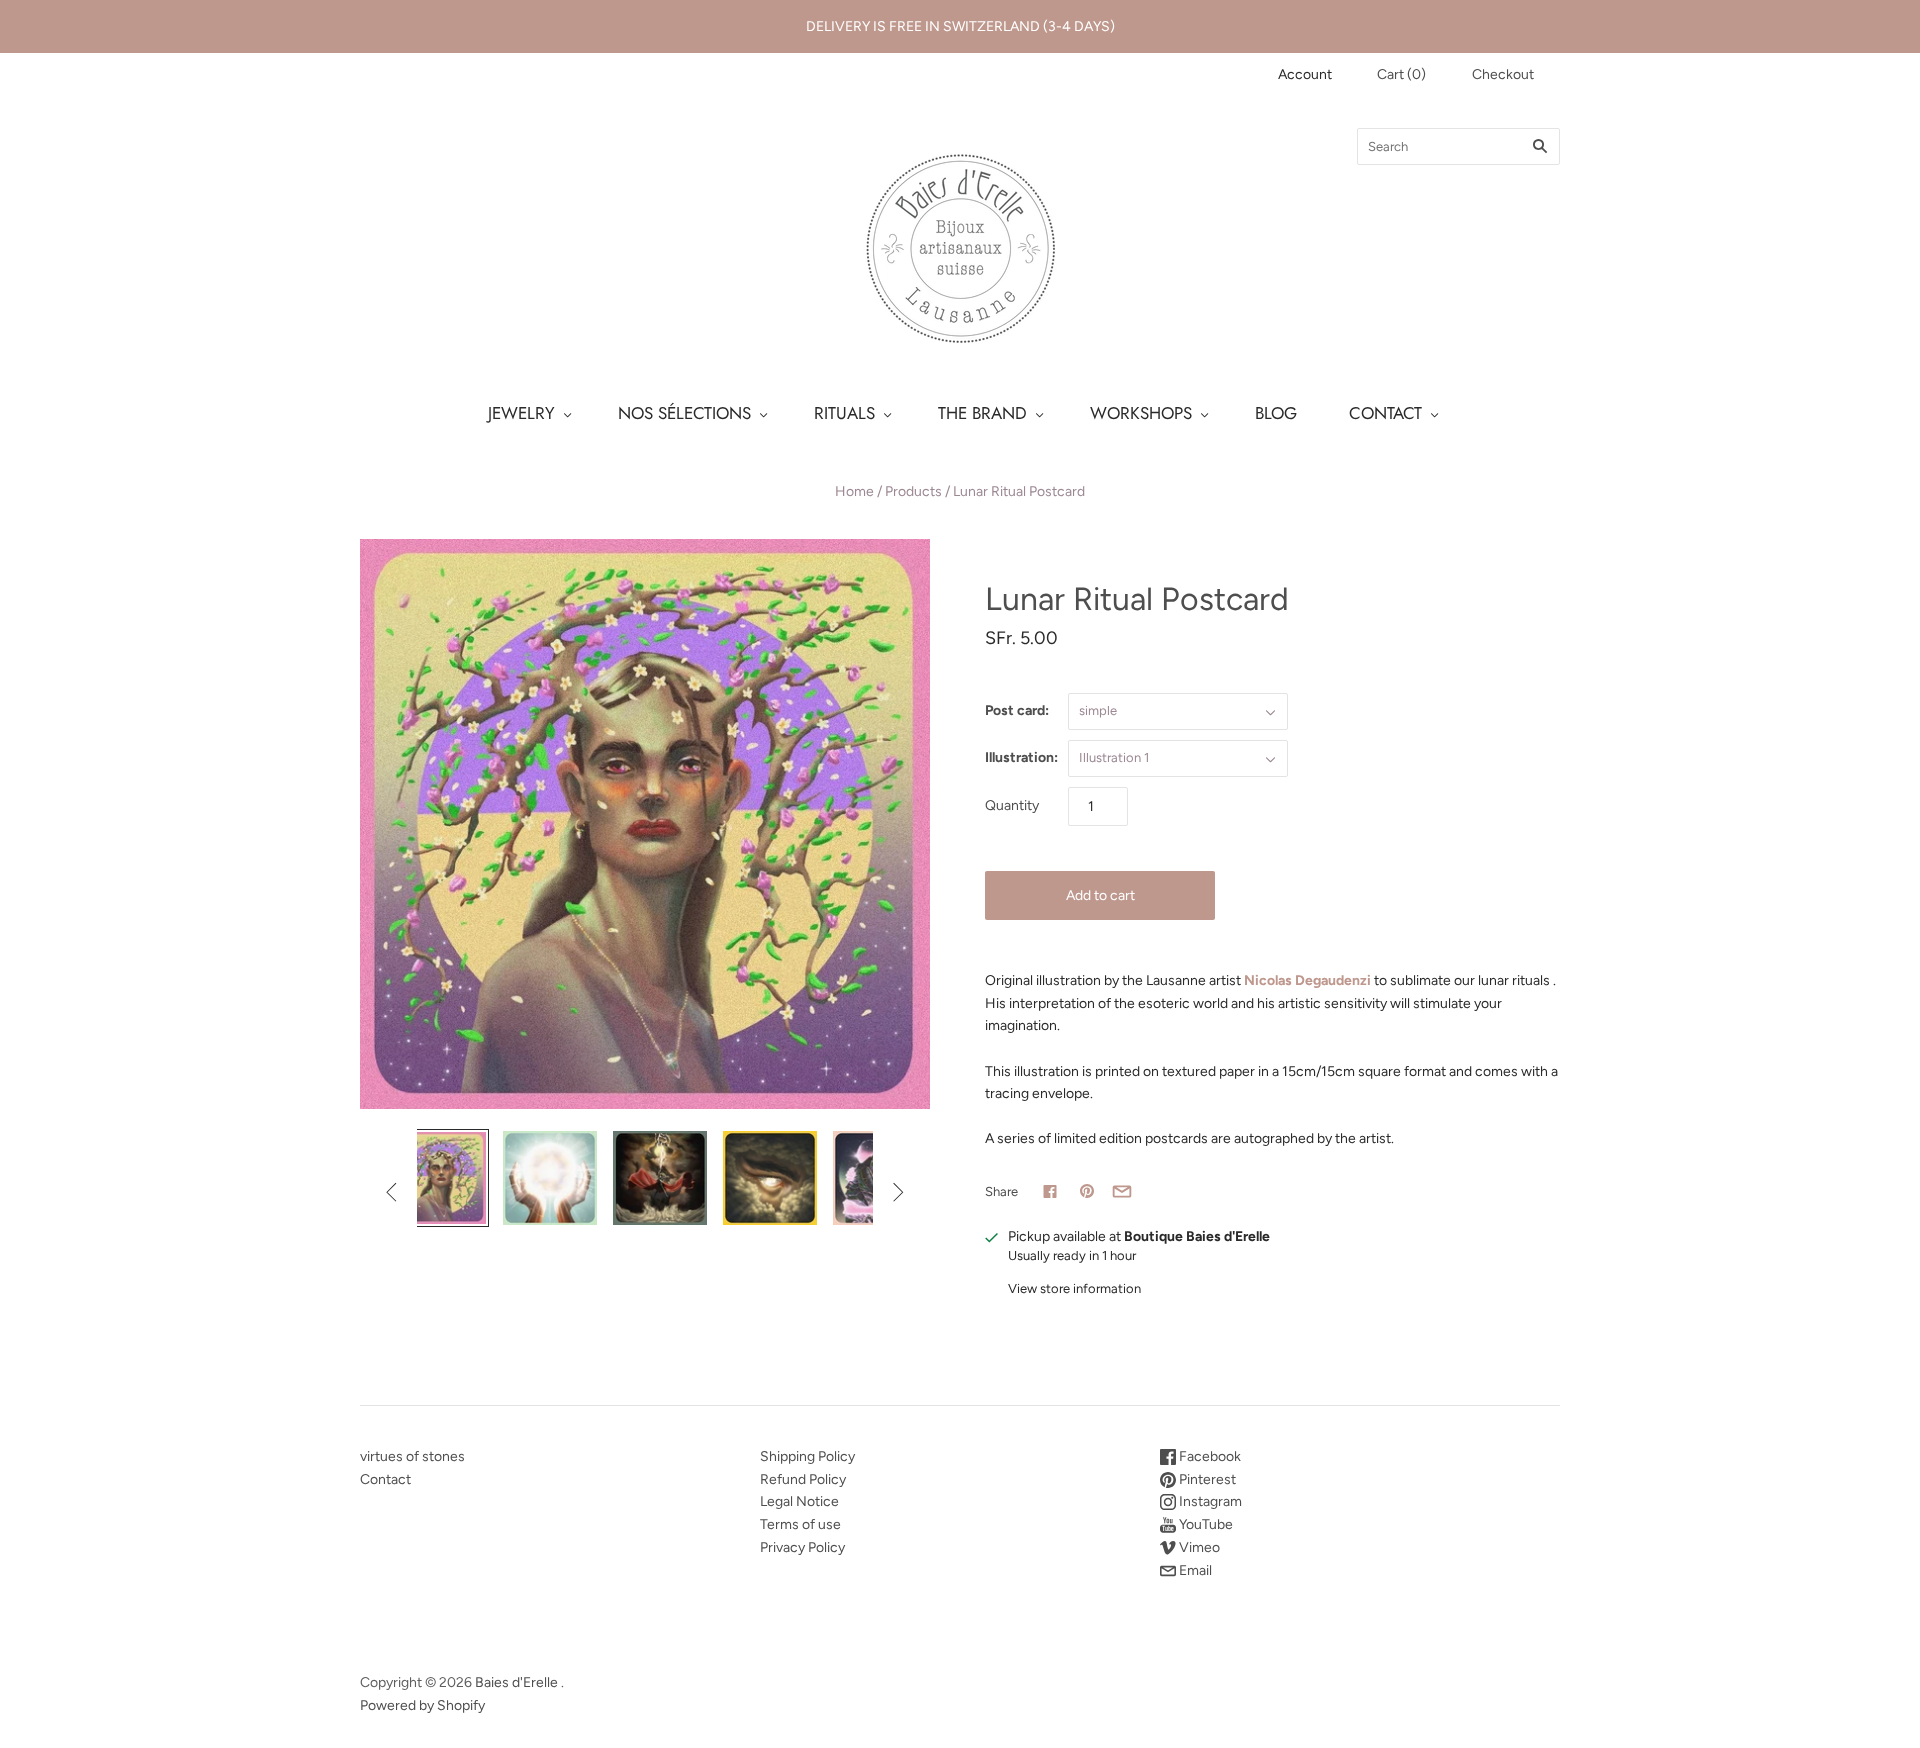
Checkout (1503, 74)
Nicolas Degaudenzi (1307, 980)
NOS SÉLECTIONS (684, 413)
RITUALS (844, 413)
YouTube (1204, 1524)
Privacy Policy (802, 1547)
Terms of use (800, 1524)
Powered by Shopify (422, 1705)
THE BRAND (982, 413)
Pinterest (1206, 1479)
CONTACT (1385, 413)
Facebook (1208, 1456)
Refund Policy (803, 1479)
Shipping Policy (807, 1456)
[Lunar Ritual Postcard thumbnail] (440, 1178)
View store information (1074, 1288)
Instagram (1209, 1501)
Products (913, 491)
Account (1305, 74)
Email (1194, 1570)
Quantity (1012, 805)
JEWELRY (521, 413)
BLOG (1276, 413)
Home (854, 491)
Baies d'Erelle (516, 1682)
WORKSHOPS (1141, 413)
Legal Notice (799, 1501)
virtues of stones (412, 1456)
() (1401, 74)
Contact (385, 1479)
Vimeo (1198, 1547)
